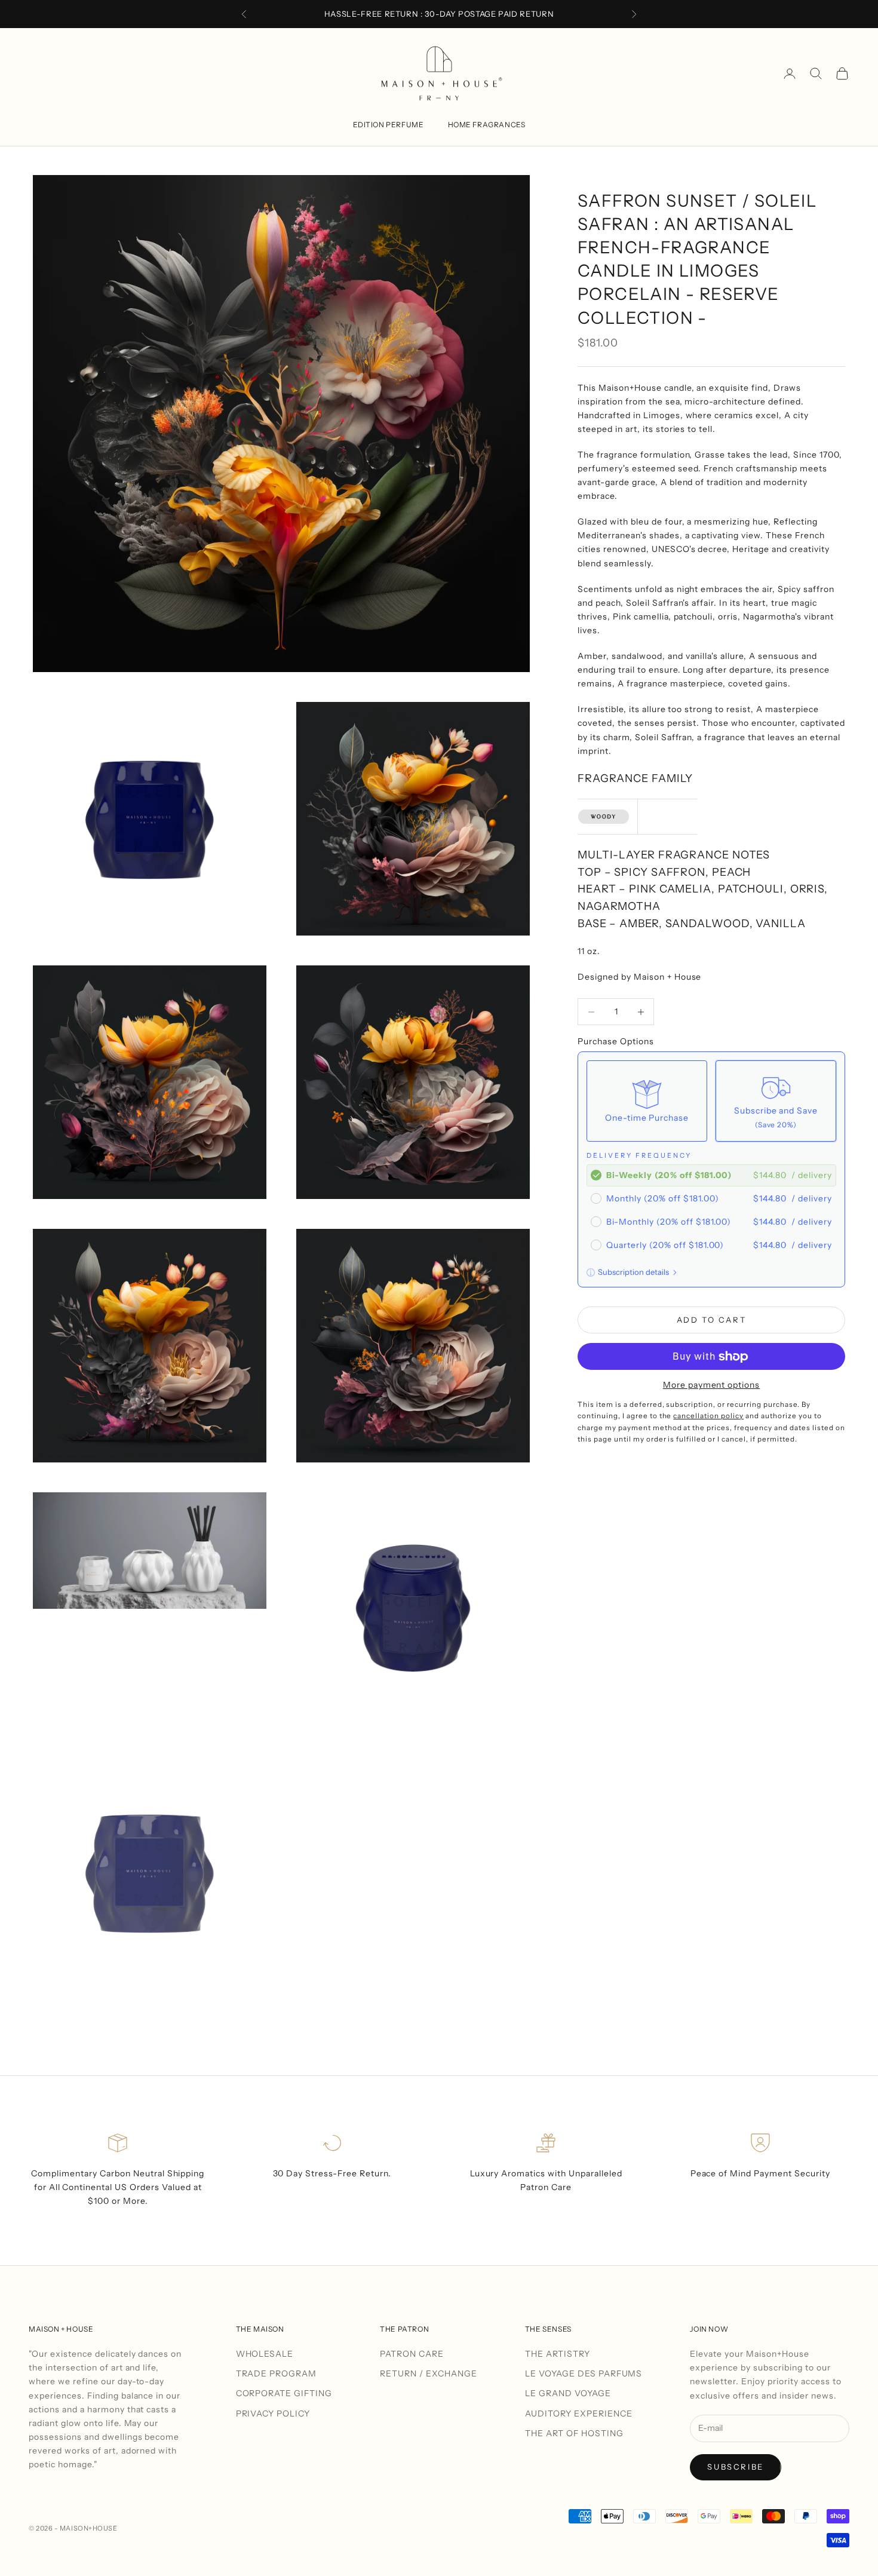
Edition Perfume (389, 125)
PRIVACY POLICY (273, 2414)
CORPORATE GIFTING (284, 2393)
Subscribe (735, 2467)
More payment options (712, 1385)
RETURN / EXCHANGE (429, 2373)
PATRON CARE (412, 2354)
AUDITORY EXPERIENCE (579, 2414)
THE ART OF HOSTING (574, 2433)
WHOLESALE (265, 2354)
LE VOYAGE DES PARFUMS (584, 2373)
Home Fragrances (487, 125)
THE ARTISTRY (558, 2354)
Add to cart (712, 1320)
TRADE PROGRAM (277, 2373)
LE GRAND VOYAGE (568, 2393)
